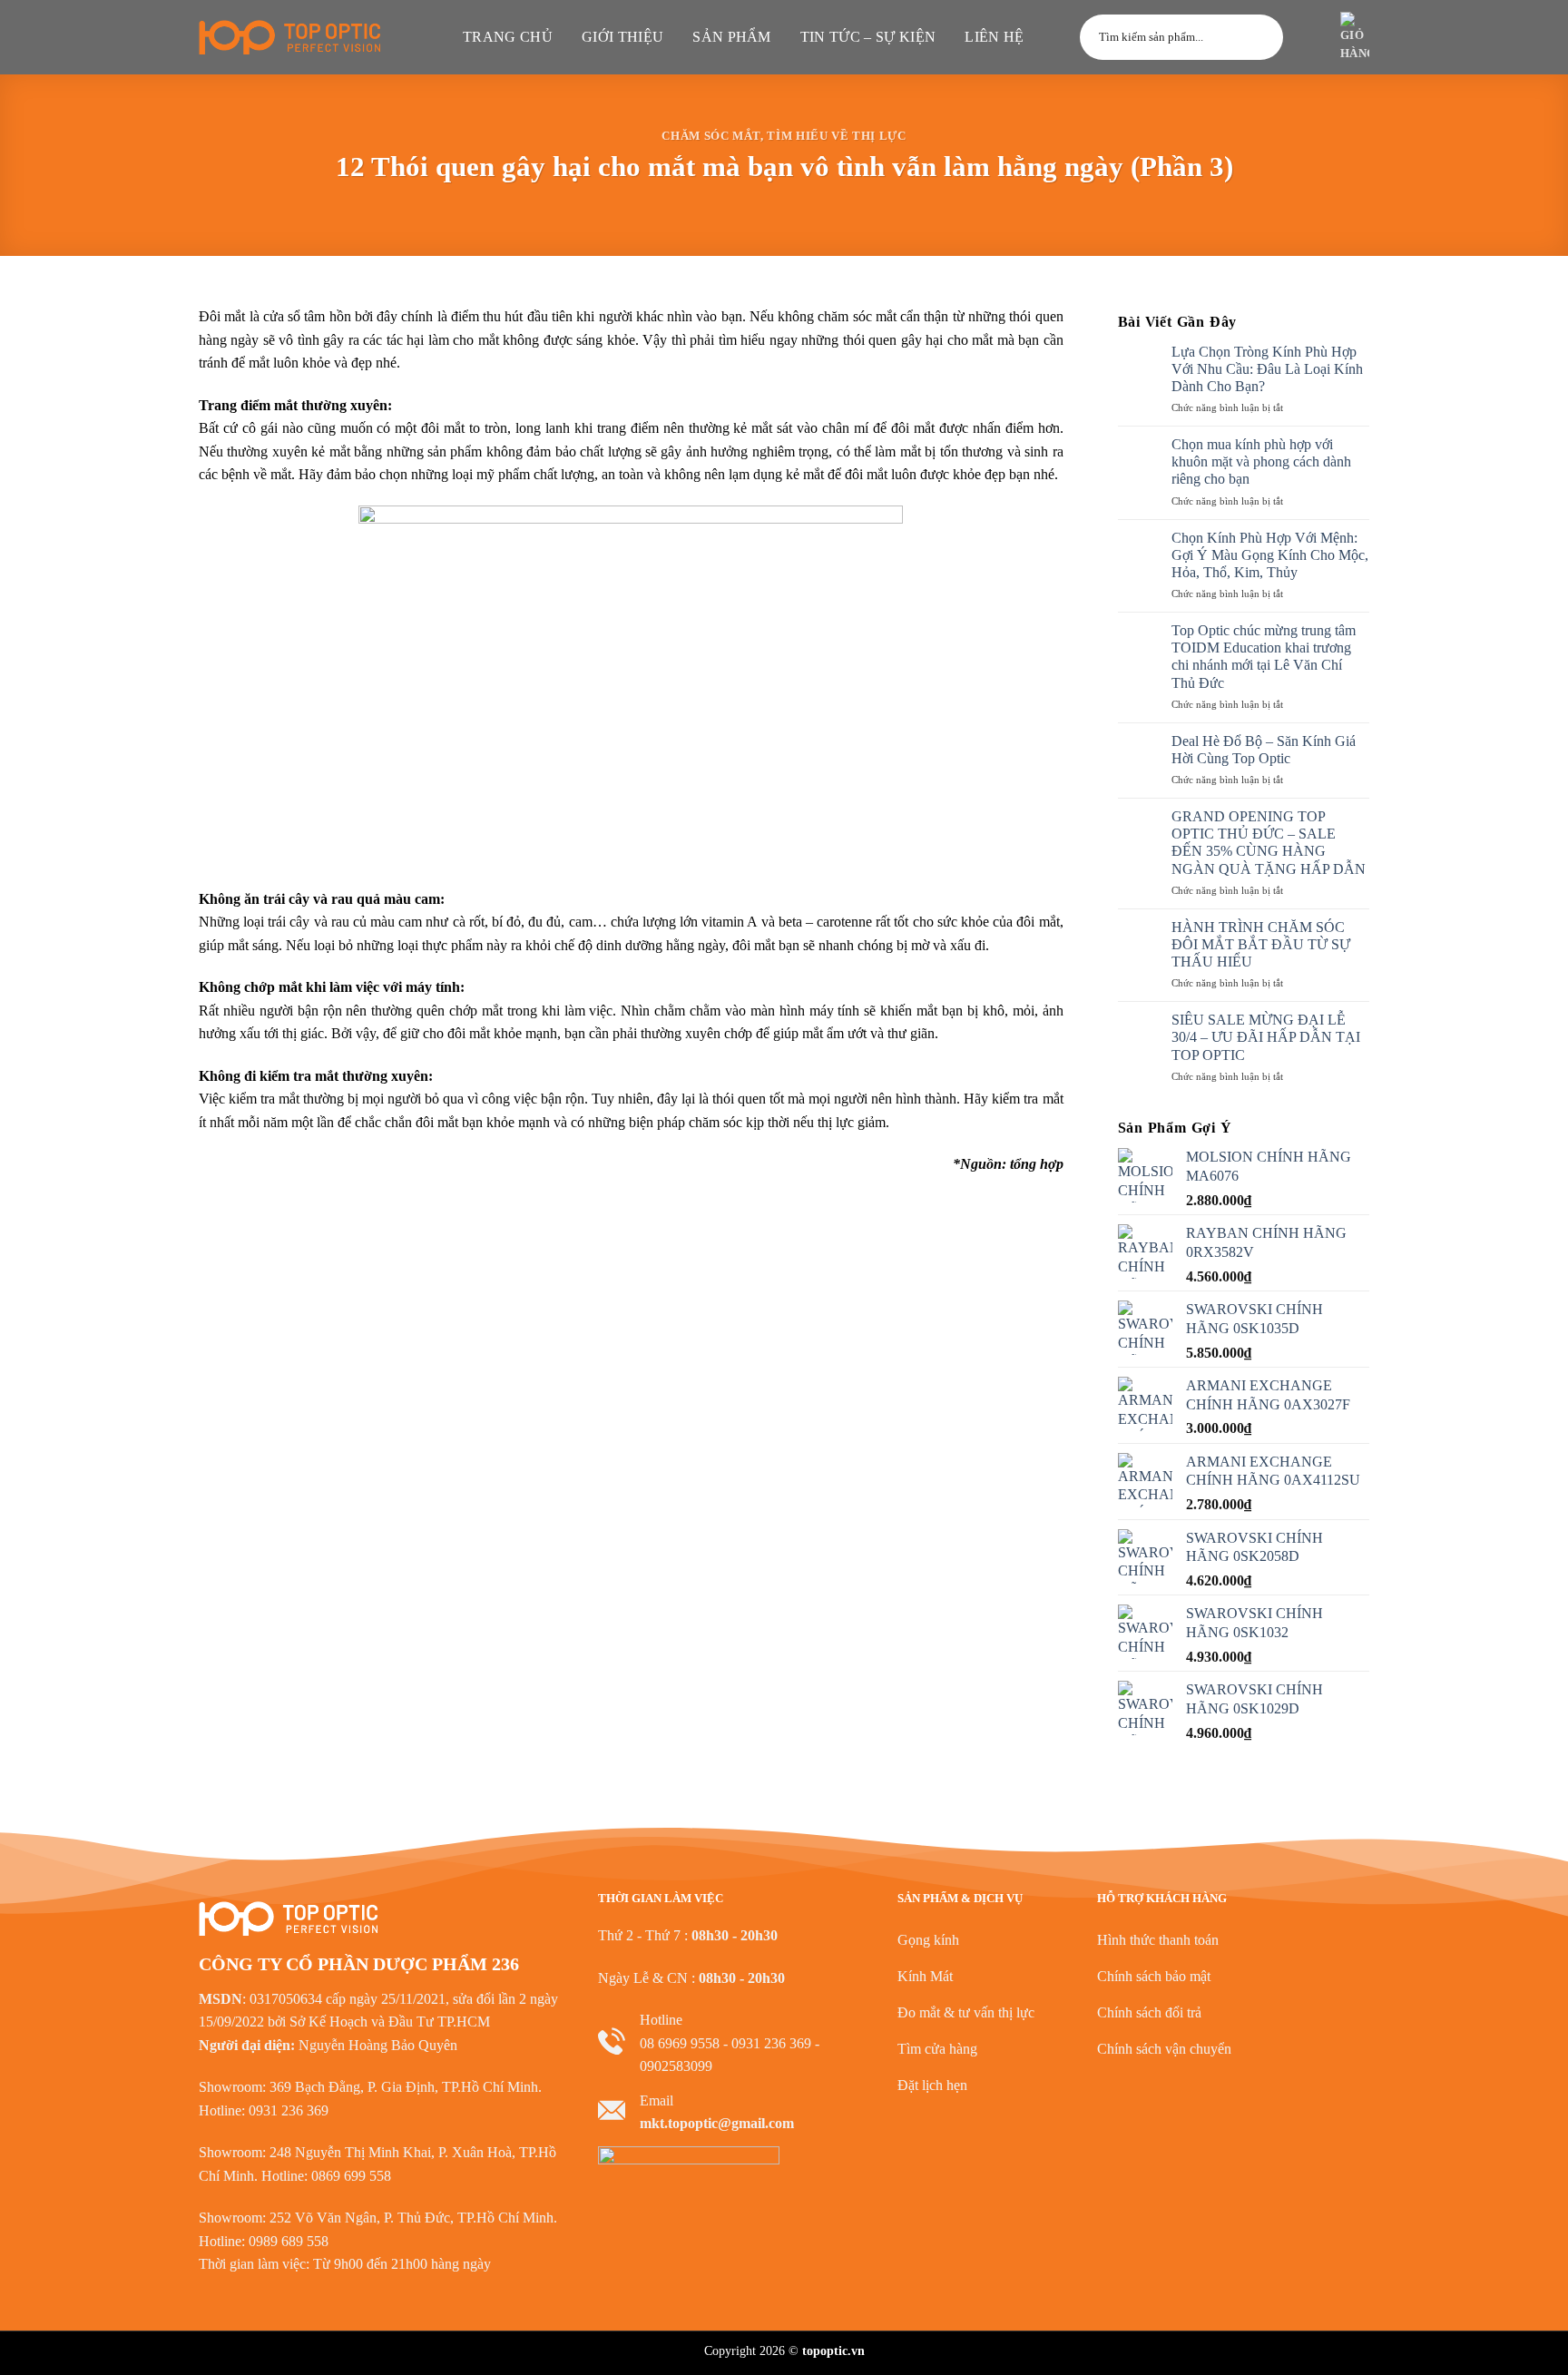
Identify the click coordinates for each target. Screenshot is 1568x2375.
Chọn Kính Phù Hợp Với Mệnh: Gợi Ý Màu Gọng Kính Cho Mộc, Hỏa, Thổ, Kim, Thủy (1270, 555)
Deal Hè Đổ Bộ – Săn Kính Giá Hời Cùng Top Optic (1264, 750)
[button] (1310, 37)
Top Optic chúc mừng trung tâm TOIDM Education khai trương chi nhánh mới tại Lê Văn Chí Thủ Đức (1264, 657)
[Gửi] (1261, 37)
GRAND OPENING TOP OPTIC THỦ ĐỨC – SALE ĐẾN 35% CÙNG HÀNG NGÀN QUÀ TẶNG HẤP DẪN (1269, 843)
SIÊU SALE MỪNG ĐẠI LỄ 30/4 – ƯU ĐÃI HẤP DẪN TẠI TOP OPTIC (1266, 1037)
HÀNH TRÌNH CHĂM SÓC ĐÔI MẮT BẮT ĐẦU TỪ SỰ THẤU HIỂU (1261, 944)
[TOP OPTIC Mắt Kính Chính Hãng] (289, 37)
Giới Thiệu (622, 37)
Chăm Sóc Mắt (711, 136)
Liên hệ (994, 37)
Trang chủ (508, 37)
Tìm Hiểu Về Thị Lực (836, 136)
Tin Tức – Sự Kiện (868, 37)
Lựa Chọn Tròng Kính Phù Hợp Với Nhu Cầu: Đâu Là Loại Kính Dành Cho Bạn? (1267, 369)
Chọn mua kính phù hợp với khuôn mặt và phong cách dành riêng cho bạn (1261, 461)
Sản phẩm (732, 37)
